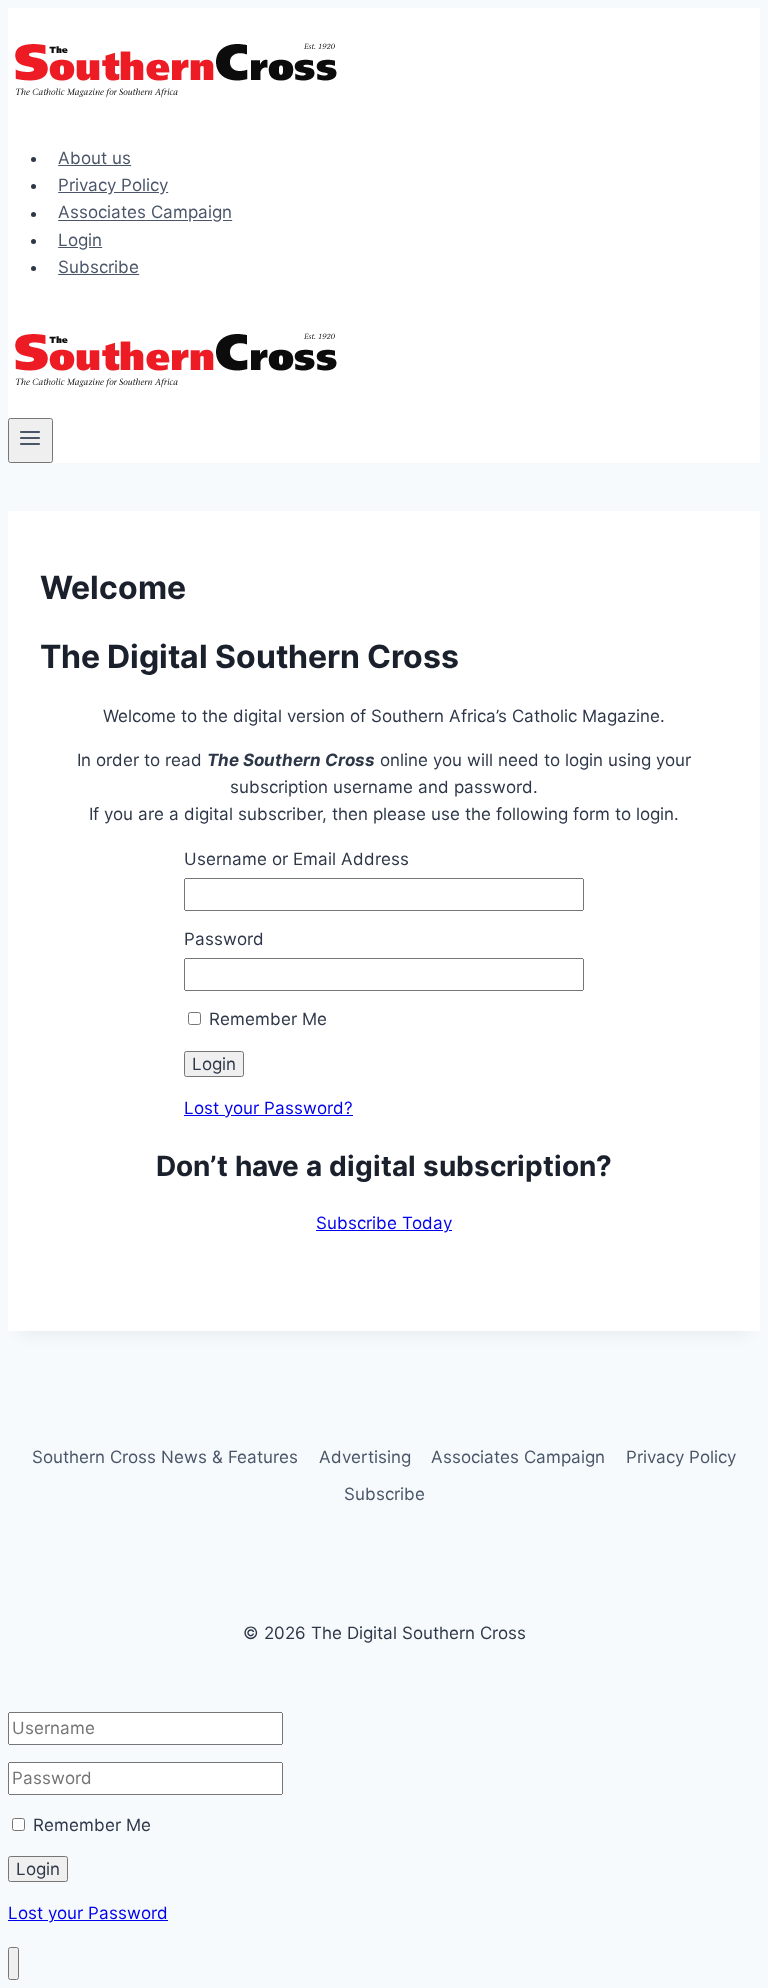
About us (94, 158)
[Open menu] (30, 440)
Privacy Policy (113, 185)
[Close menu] (13, 1963)
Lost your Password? (268, 1108)
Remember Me (265, 1019)
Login (80, 240)
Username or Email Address (296, 859)
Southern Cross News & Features (165, 1457)
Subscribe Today (384, 1223)
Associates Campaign (145, 213)
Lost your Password (88, 1913)
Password (224, 939)
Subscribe (98, 267)
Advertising (365, 1457)
